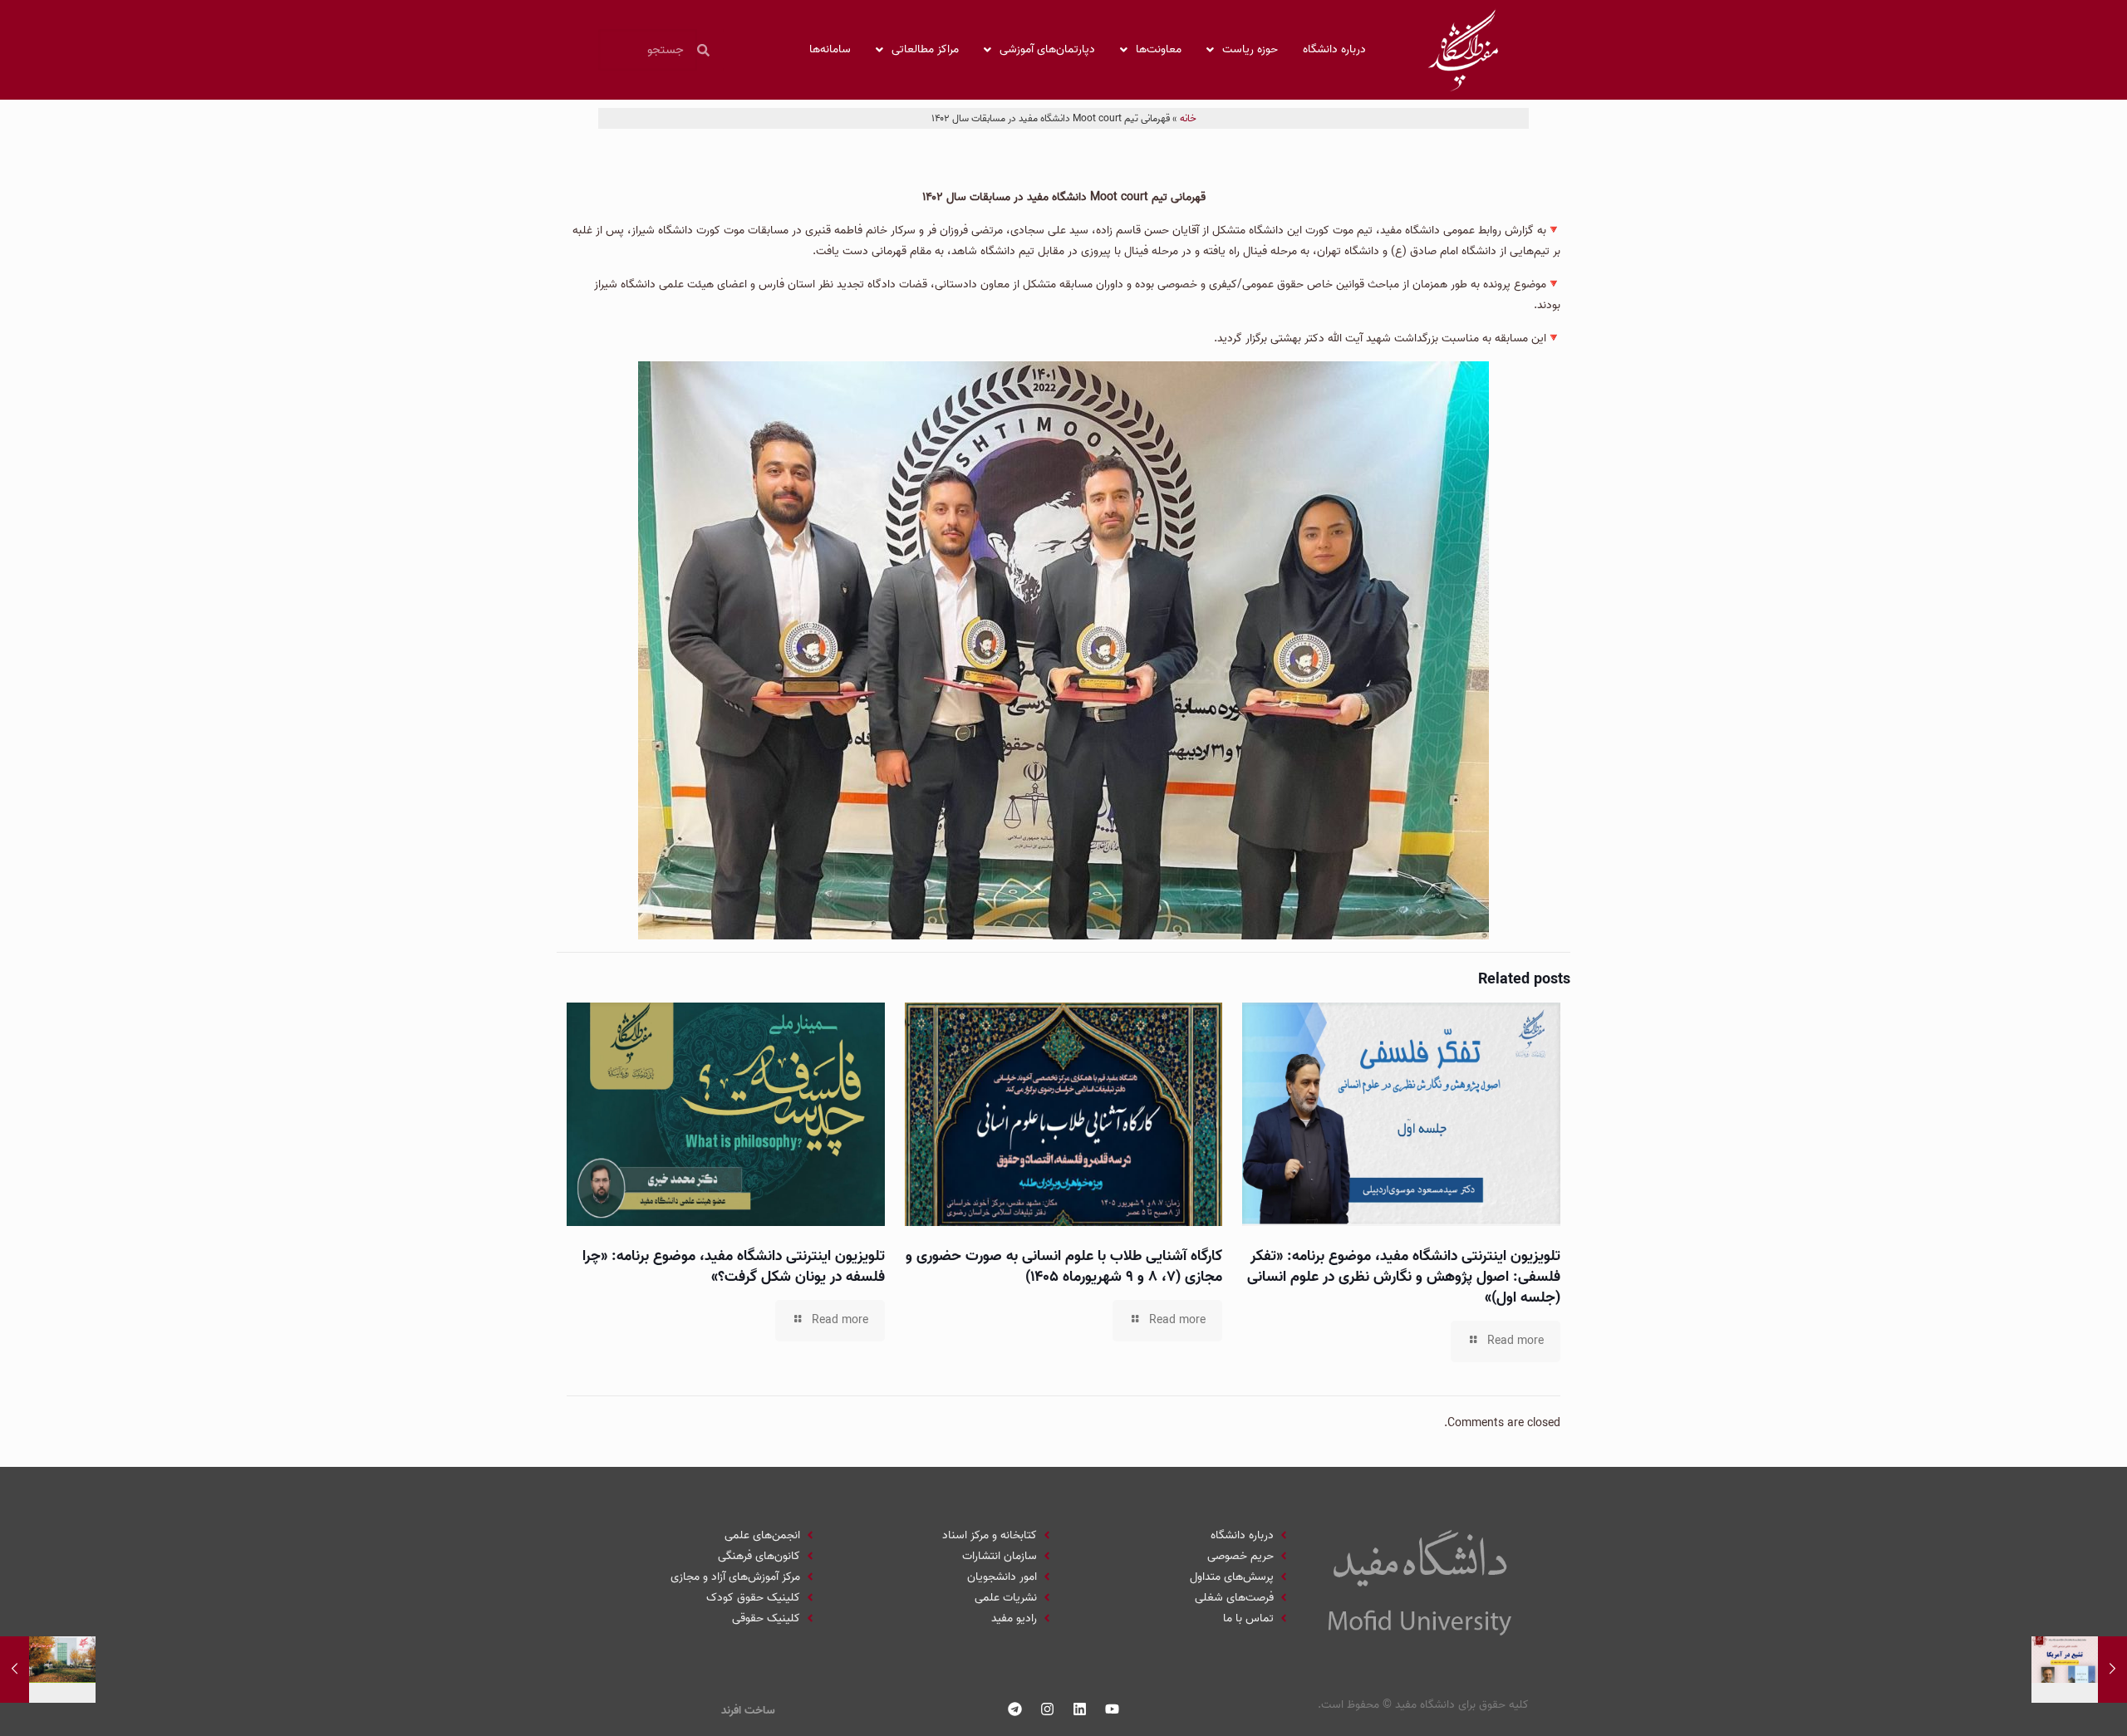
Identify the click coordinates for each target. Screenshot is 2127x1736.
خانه (1188, 118)
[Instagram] (1048, 1709)
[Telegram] (1015, 1709)
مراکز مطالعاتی (925, 49)
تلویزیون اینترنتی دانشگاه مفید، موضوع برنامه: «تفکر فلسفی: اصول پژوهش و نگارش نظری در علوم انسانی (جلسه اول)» (1404, 1277)
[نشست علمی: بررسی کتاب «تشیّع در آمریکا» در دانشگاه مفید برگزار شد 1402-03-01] (2079, 1670)
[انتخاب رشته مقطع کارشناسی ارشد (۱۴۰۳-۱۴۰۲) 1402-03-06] (48, 1670)
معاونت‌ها (1159, 49)
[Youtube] (1113, 1709)
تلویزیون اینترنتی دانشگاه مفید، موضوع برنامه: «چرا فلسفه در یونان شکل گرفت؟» (734, 1267)
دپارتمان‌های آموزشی (1047, 49)
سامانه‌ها (830, 49)
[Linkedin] (1080, 1709)
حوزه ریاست (1250, 49)
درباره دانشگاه (1334, 49)
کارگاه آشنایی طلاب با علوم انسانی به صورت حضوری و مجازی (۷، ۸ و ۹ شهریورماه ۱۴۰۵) (1064, 1267)
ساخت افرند (748, 1711)
